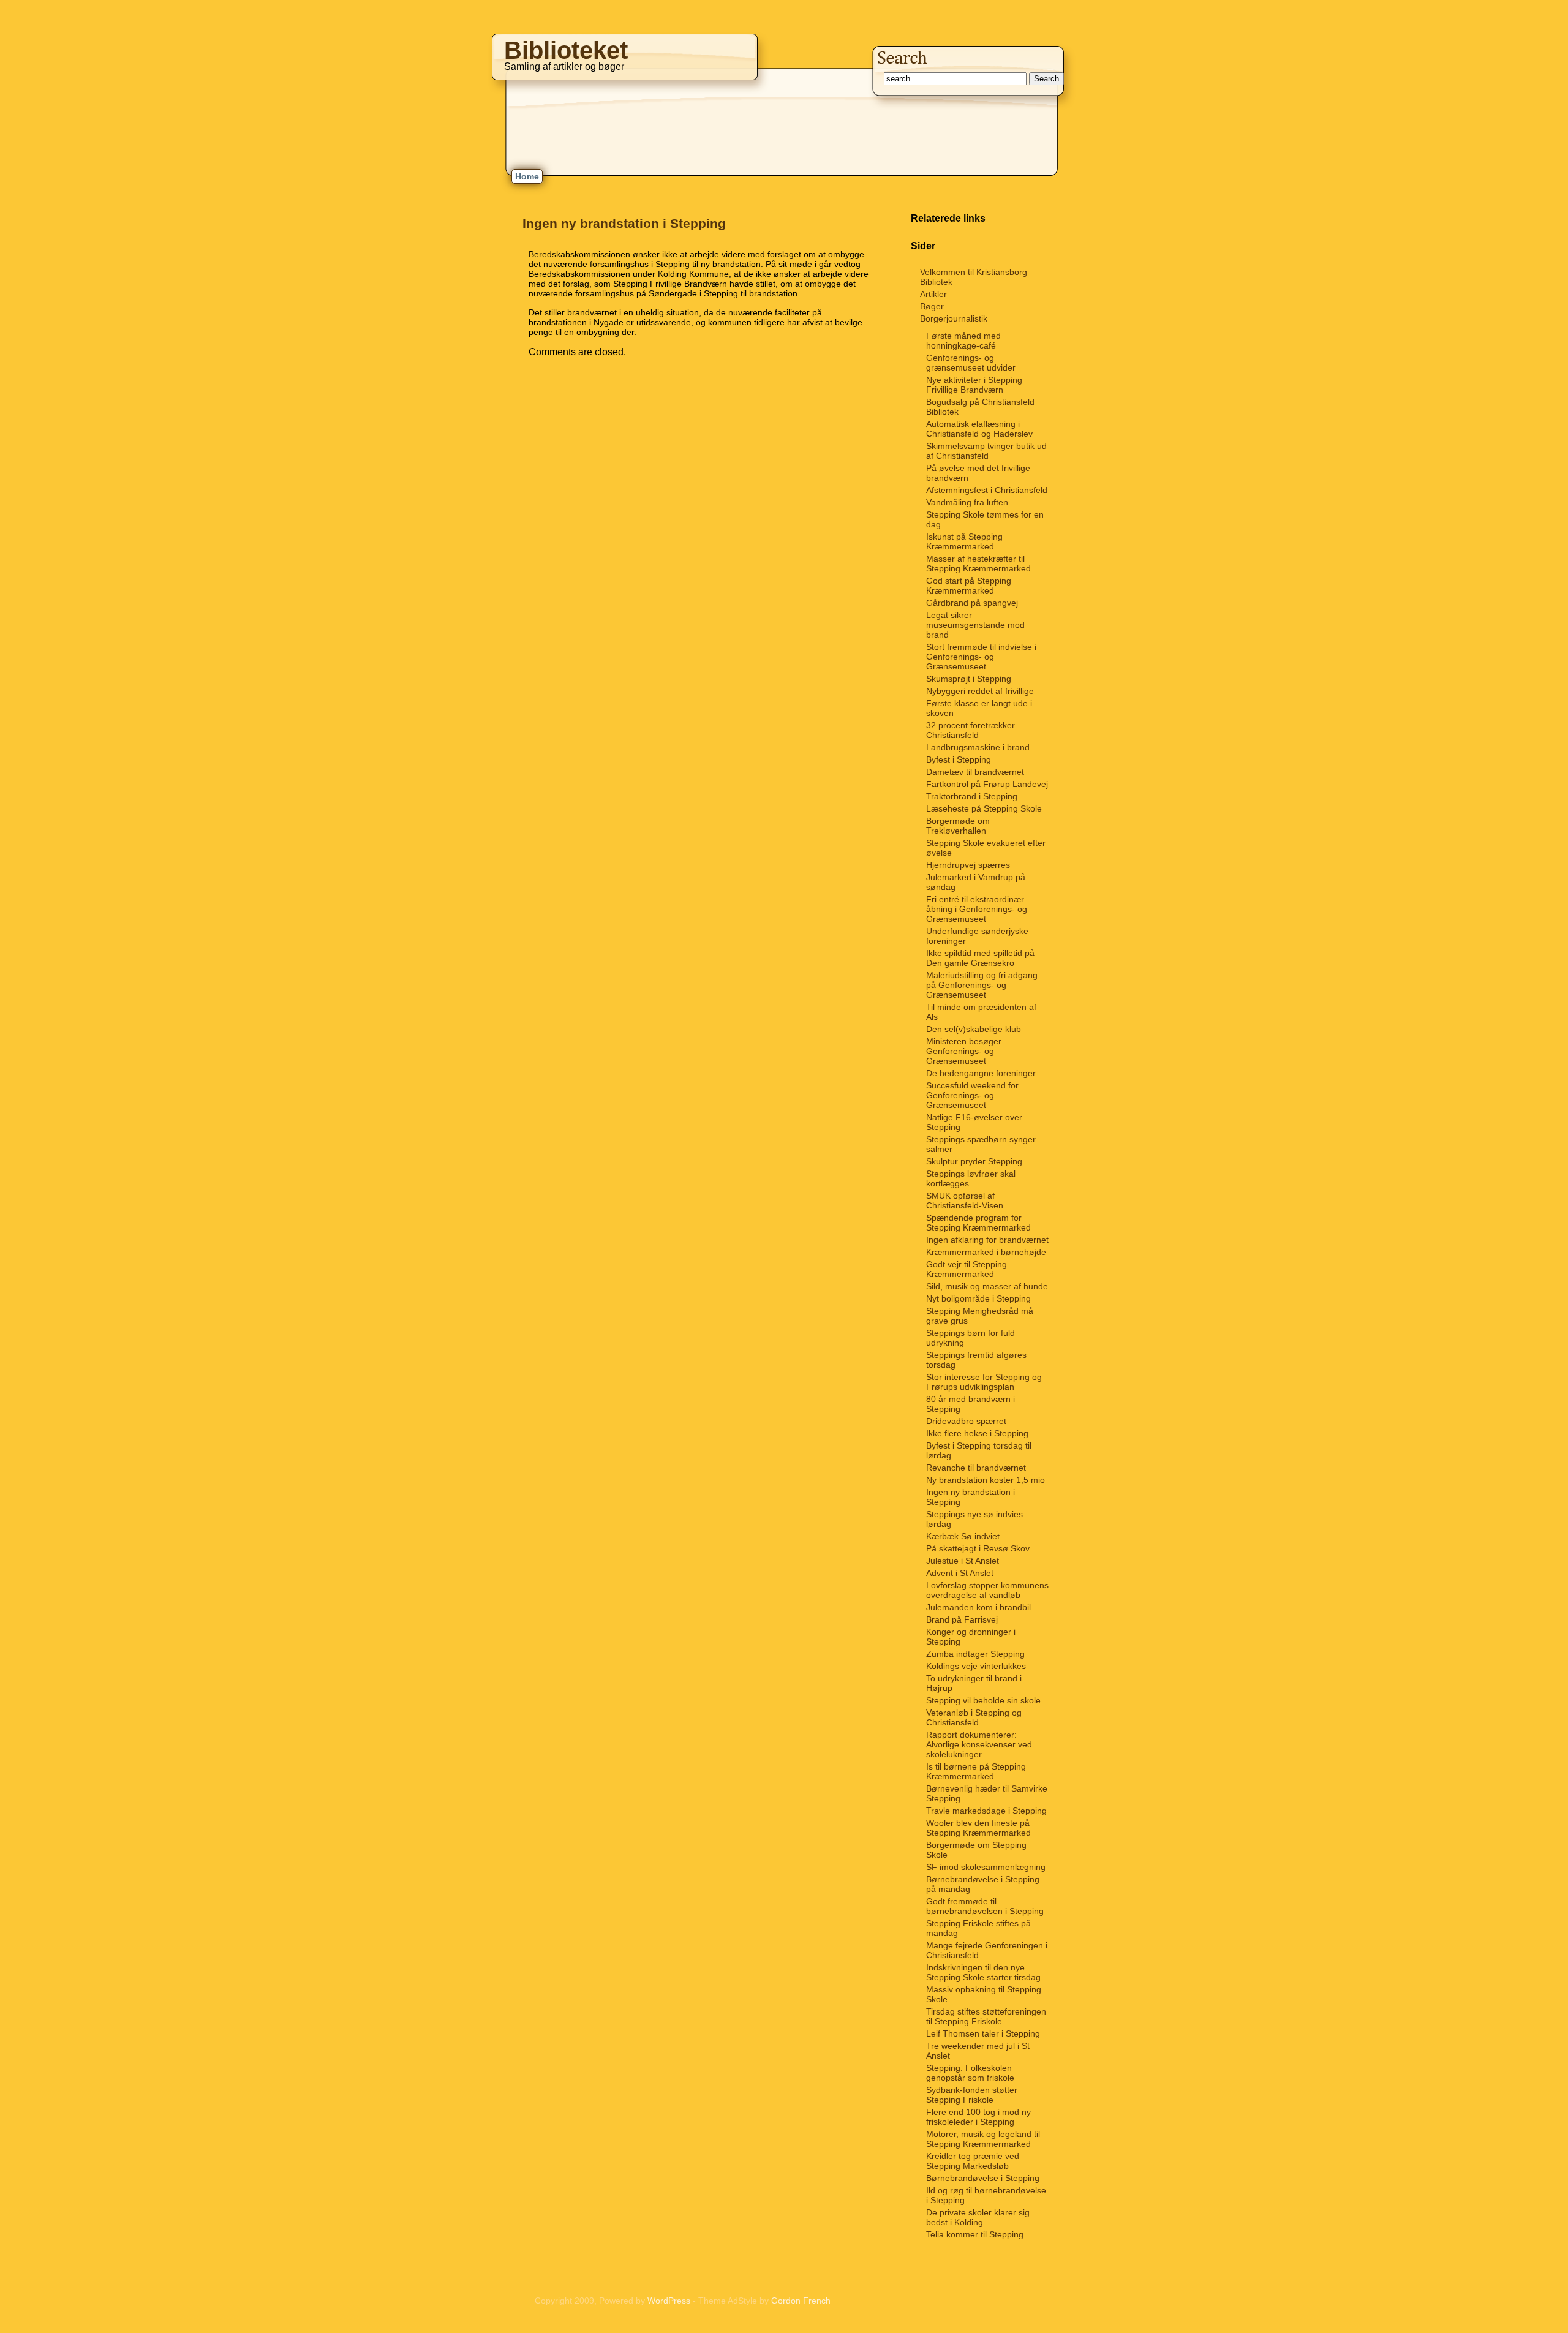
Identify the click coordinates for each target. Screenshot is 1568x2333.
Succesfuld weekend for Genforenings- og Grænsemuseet (972, 1095)
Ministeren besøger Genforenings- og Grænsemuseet (964, 1051)
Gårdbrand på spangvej (972, 603)
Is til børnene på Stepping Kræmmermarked (976, 1771)
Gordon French (801, 2301)
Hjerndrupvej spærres (968, 865)
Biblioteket (566, 50)
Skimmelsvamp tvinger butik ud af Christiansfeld (986, 451)
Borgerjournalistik (954, 318)
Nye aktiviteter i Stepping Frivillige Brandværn (974, 385)
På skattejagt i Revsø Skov (978, 1548)
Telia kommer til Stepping (975, 2234)
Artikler (933, 294)
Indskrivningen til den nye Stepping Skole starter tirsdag (983, 1972)
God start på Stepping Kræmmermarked (969, 586)
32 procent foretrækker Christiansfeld (971, 730)
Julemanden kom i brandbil (978, 1607)
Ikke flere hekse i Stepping (977, 1433)
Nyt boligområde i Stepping (978, 1298)
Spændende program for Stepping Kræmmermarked (978, 1223)
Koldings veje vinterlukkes (976, 1666)
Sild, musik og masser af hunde (987, 1286)
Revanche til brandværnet (976, 1468)
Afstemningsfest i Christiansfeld (987, 490)
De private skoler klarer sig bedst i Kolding (978, 2217)
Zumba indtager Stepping (975, 1654)
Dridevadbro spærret (966, 1421)
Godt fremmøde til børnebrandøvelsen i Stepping (985, 1906)
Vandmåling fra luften (967, 502)
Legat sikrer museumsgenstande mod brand (975, 625)
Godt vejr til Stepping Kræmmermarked (967, 1269)
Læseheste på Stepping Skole (984, 808)
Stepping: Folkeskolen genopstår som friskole (970, 2073)
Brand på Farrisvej (962, 1619)
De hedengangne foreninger (981, 1073)
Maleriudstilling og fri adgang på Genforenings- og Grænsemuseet (982, 985)
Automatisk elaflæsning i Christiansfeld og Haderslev (979, 429)
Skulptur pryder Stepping (974, 1161)
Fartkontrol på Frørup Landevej (987, 784)
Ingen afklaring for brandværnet (987, 1240)
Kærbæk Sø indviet (963, 1536)
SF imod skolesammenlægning (986, 1867)
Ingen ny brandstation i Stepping (624, 223)
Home (527, 176)
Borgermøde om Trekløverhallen (958, 826)
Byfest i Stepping (959, 759)
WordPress (669, 2301)
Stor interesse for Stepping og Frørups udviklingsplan (984, 1382)
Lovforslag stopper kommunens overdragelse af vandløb (987, 1590)
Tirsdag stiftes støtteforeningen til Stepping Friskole (986, 2016)
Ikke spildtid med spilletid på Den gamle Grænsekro (980, 958)
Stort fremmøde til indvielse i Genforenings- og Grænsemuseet (981, 657)
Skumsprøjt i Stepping (969, 679)
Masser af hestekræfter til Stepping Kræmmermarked (978, 563)
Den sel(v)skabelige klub (974, 1029)
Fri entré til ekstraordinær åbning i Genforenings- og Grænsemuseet (977, 909)
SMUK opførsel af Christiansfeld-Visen (965, 1200)
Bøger (932, 306)
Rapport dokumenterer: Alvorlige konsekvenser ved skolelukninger (979, 1744)
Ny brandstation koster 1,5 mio (986, 1480)
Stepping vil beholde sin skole (983, 1700)
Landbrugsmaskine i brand (978, 747)
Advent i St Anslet (960, 1573)
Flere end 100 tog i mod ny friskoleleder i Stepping (978, 2117)
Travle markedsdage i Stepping (986, 1811)
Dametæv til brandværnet (975, 772)
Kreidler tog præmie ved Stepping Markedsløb (973, 2161)
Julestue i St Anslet (963, 1561)
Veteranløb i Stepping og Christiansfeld (974, 1717)
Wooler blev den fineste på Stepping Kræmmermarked (978, 1828)
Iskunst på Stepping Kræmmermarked (964, 541)
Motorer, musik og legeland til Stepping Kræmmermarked (983, 2139)
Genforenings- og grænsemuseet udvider (971, 363)
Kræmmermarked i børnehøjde (986, 1252)
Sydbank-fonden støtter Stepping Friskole (972, 2095)
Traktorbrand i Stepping (972, 796)
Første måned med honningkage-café (963, 341)
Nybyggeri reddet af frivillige (980, 691)
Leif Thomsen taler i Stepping (983, 2033)
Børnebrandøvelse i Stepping (983, 2178)
